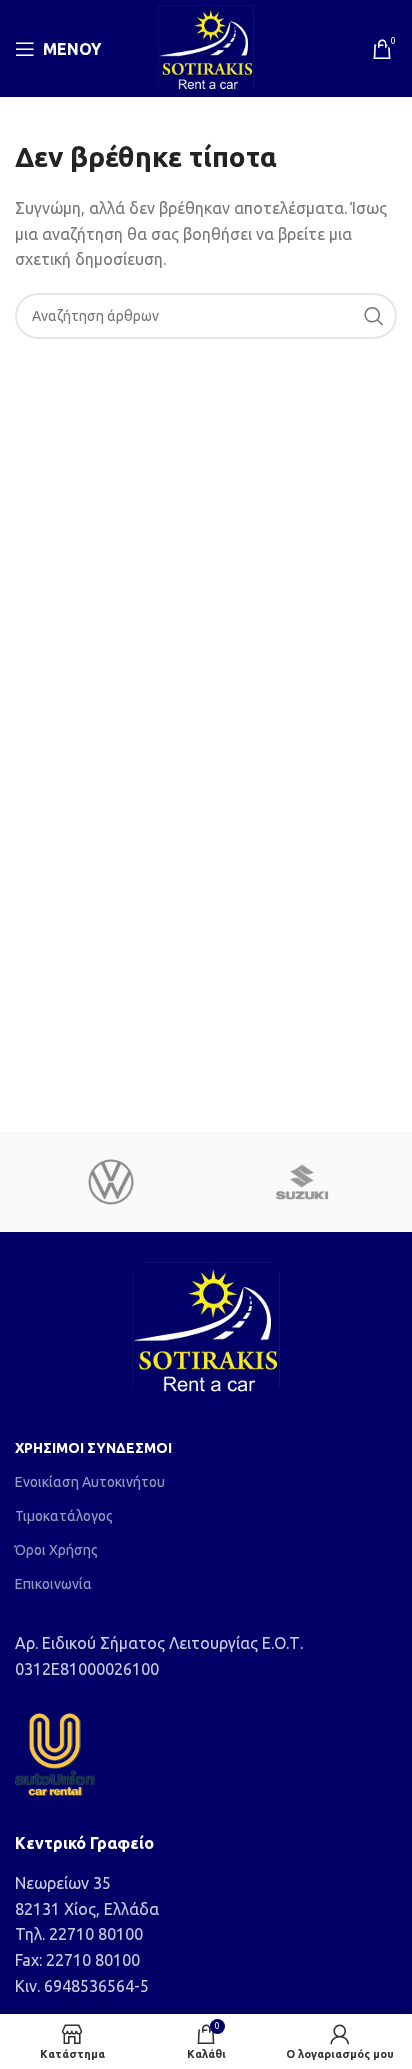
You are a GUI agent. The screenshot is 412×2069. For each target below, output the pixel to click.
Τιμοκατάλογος (64, 1516)
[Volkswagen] (110, 1182)
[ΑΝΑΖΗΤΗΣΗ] (374, 316)
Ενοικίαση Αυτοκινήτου (90, 1482)
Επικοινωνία (53, 1584)
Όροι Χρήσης (56, 1550)
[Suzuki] (301, 1182)
